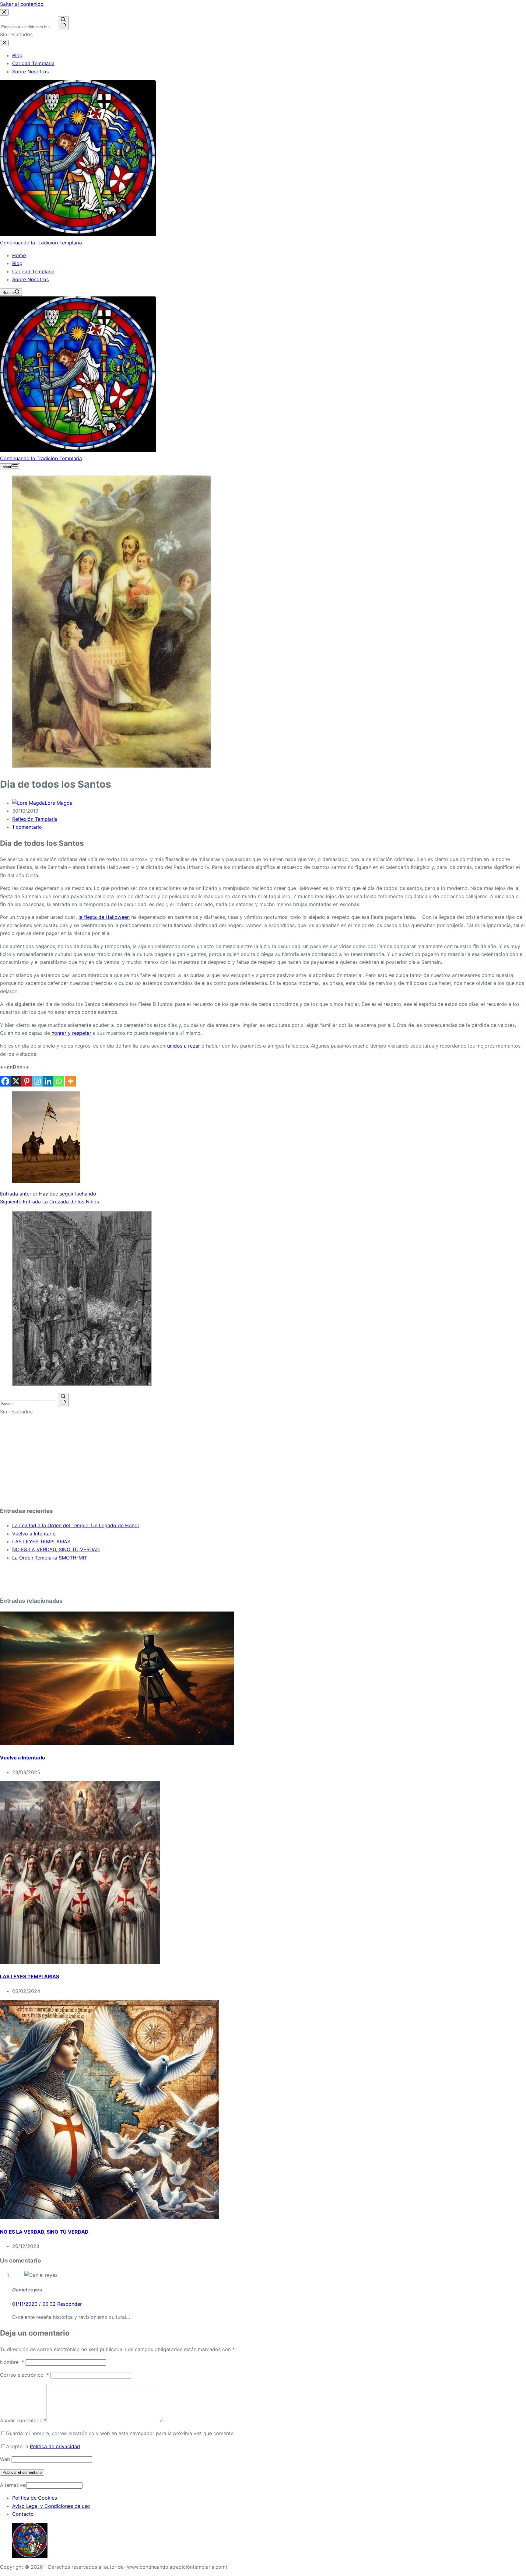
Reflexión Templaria (35, 819)
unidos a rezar (183, 1046)
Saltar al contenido (22, 4)
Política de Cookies (35, 2498)
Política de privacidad (55, 2446)
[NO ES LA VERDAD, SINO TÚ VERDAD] (110, 2217)
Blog (17, 263)
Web (5, 2459)
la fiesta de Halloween (104, 917)
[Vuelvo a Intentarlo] (117, 1743)
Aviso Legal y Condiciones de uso (51, 2506)
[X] (16, 1081)
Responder (70, 2304)
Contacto (23, 2514)
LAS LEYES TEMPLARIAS (41, 1542)
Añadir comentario (23, 2420)
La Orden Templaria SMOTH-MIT (50, 1558)
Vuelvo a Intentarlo (34, 1534)
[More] (70, 1081)
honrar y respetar (71, 1033)
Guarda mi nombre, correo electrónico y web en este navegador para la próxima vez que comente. (120, 2433)
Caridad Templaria (33, 271)
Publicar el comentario (22, 2472)
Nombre (12, 2362)
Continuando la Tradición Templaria (41, 243)
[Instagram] (37, 1081)
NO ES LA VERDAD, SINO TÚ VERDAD (56, 1549)
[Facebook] (5, 1081)
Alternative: (13, 2485)
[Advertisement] (183, 1458)
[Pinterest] (27, 1081)
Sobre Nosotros (30, 279)
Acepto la (43, 2446)
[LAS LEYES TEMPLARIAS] (80, 1962)
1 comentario (27, 827)
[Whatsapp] (59, 1081)
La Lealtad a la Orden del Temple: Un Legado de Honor (76, 1525)
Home (19, 255)
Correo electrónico (25, 2375)
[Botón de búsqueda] (63, 1400)
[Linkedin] (48, 1081)
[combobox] (28, 1404)
